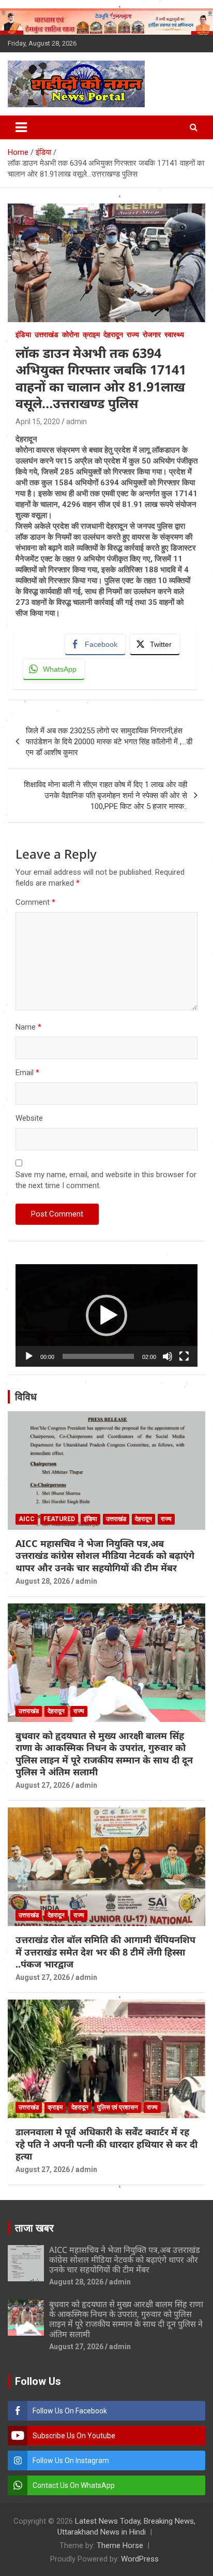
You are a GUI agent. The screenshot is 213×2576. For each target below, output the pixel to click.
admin (77, 422)
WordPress (140, 2559)
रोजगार (152, 335)
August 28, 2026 (43, 1581)
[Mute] (168, 1356)
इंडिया (23, 335)
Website (29, 1118)
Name (28, 1027)
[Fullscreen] (184, 1356)
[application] (106, 1315)
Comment (35, 902)
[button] (106, 1315)
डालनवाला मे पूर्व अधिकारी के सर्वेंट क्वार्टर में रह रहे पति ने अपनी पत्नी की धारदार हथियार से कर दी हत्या (106, 2144)
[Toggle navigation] (21, 127)
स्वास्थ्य (174, 335)
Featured (59, 1519)
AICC (27, 1519)
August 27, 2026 (43, 1785)
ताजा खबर (34, 2228)
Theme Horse (120, 2545)
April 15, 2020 (38, 422)
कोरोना (71, 335)
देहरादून (113, 335)
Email (27, 1073)
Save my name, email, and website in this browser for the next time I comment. (106, 1180)
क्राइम (91, 335)
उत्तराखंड (47, 335)
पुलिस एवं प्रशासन (118, 2107)
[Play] (29, 1356)
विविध (26, 1397)
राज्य (133, 335)
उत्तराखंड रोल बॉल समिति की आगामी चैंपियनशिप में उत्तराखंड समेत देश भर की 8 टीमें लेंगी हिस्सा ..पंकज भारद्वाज (105, 1952)
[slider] (98, 1356)
